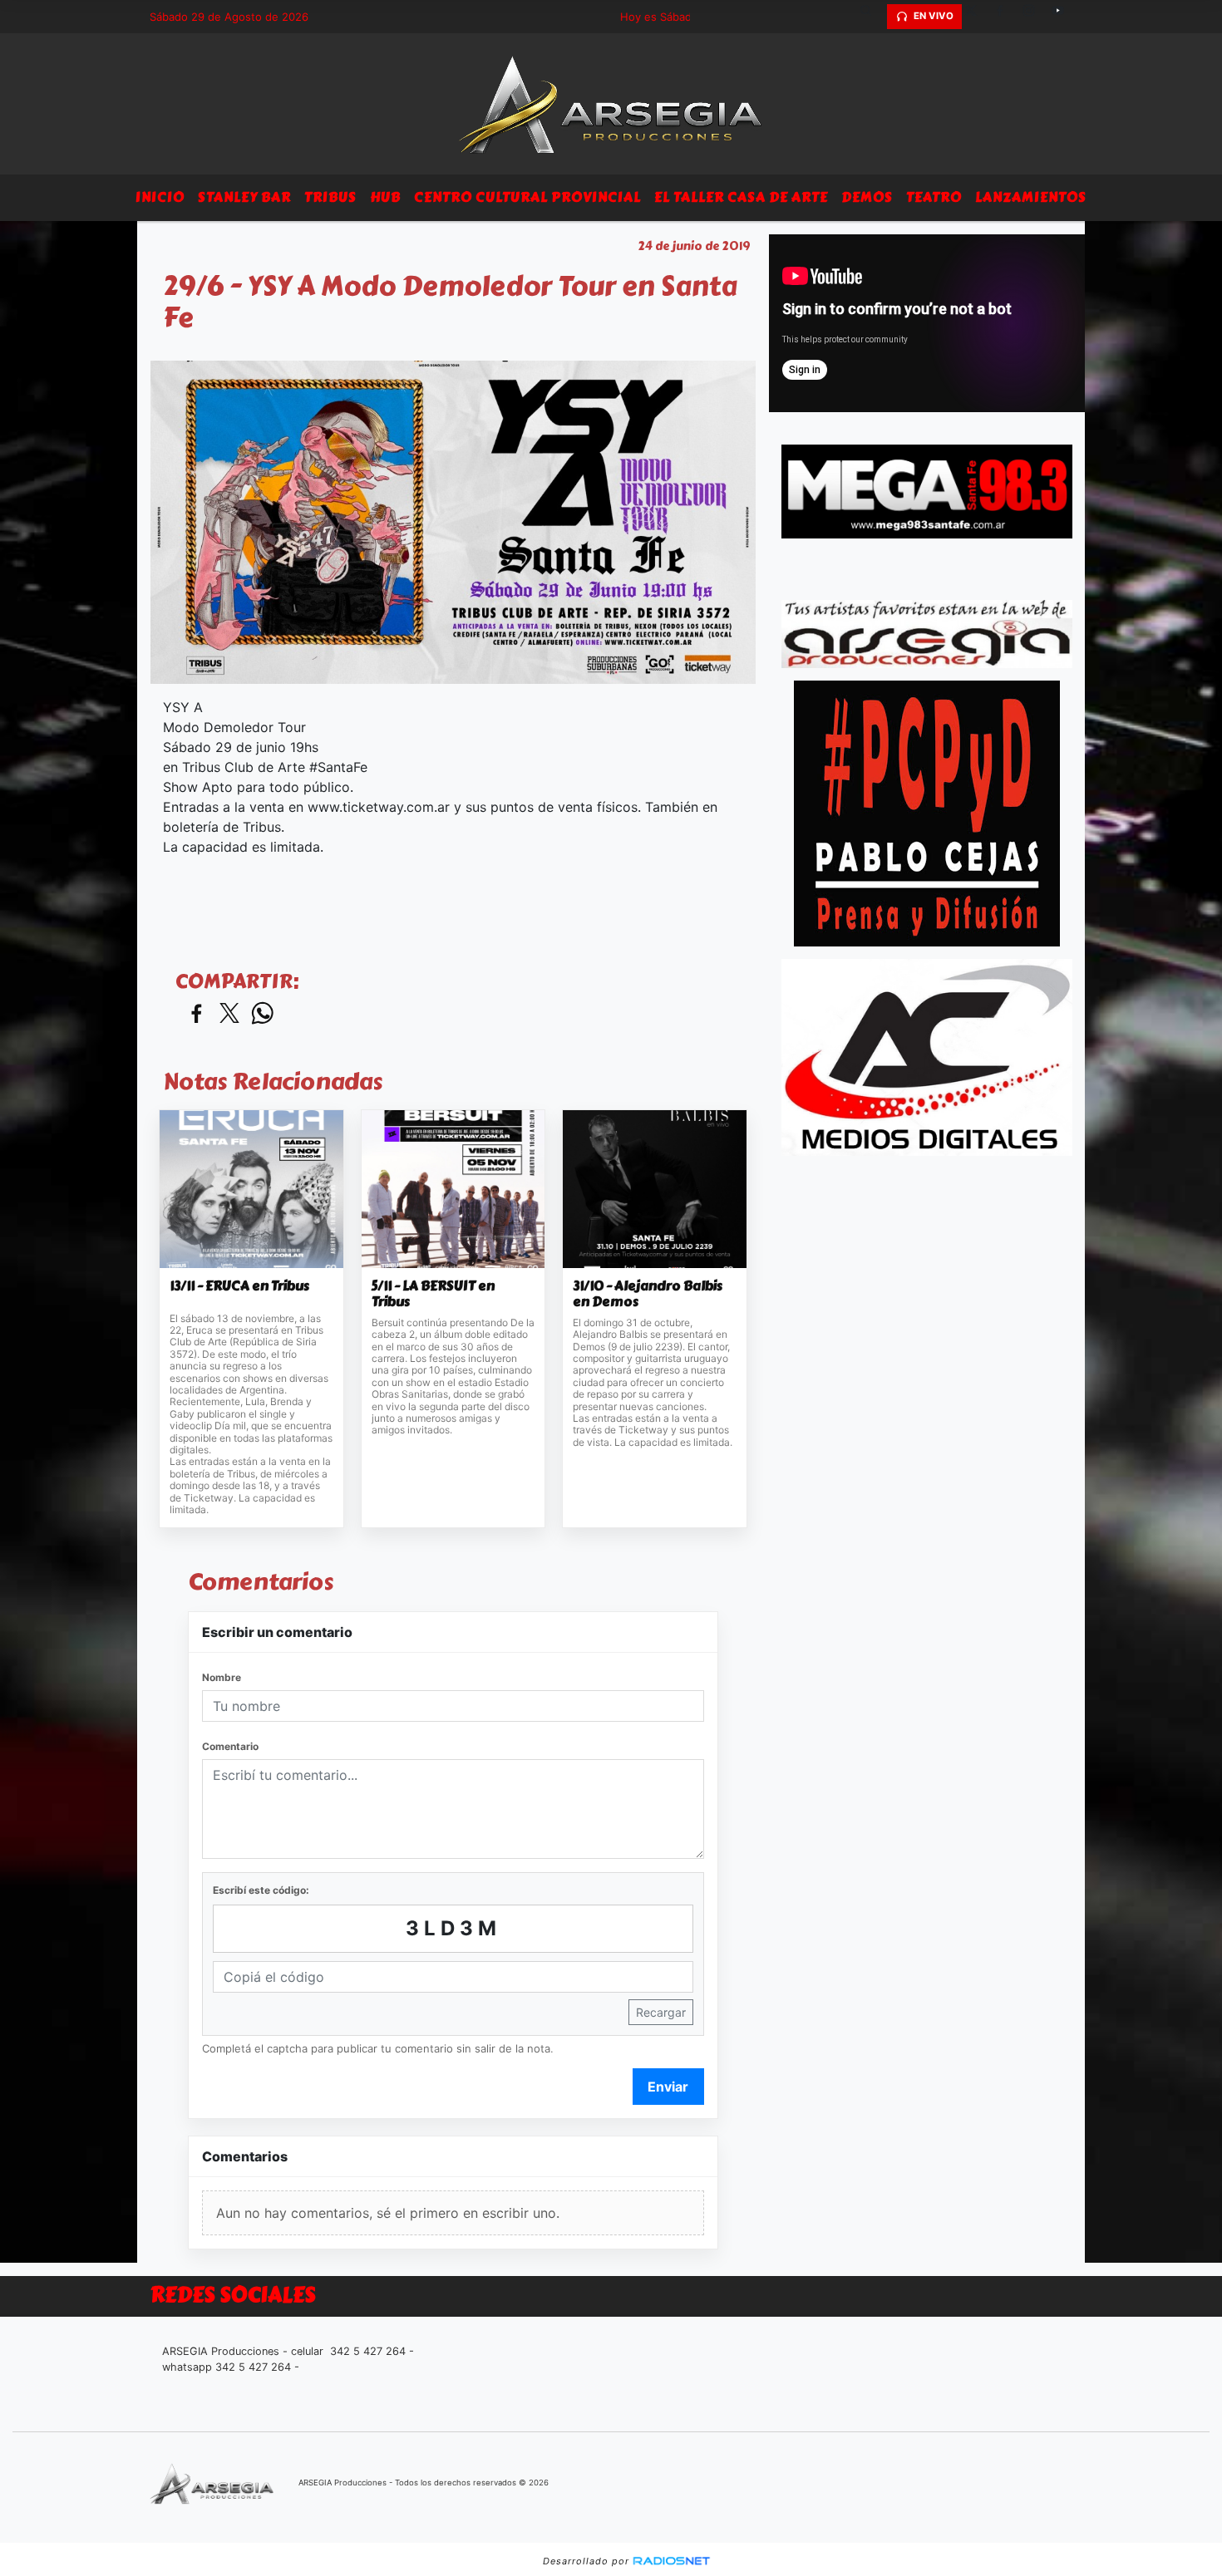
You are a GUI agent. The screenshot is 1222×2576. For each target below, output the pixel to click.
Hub (385, 197)
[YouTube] (1064, 17)
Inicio (160, 197)
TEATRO (934, 197)
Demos (867, 197)
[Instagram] (1035, 17)
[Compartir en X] (229, 1014)
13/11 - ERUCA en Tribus (239, 1286)
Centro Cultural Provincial (527, 197)
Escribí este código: (261, 1890)
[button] (872, 17)
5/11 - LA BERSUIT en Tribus (433, 1294)
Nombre (222, 1677)
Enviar (668, 2087)
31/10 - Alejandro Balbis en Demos (648, 1294)
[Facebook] (1006, 17)
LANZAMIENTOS (1031, 197)
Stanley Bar (244, 197)
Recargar (661, 2012)
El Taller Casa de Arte (741, 197)
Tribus (330, 197)
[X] (977, 17)
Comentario (230, 1746)
